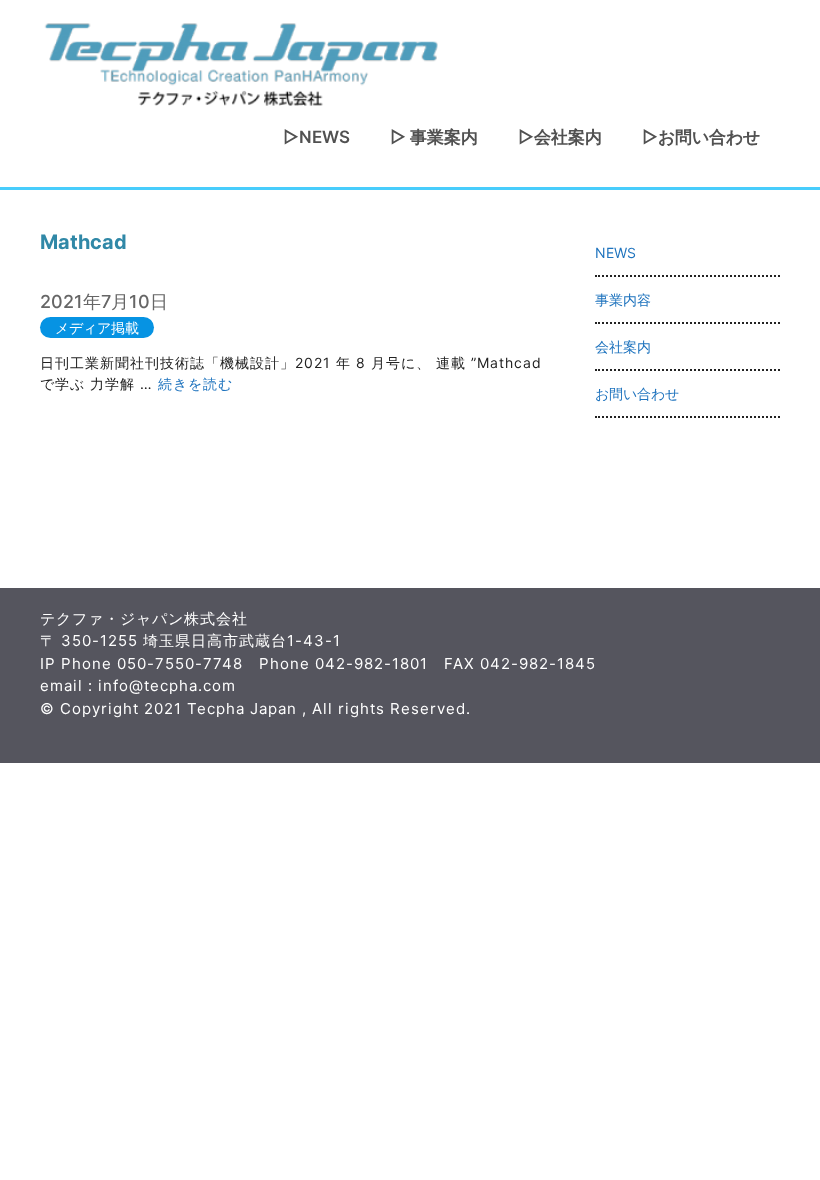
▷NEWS (316, 137)
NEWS (615, 252)
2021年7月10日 (104, 301)
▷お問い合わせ (701, 137)
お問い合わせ (637, 393)
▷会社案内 (560, 137)
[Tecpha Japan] (240, 61)
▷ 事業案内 (434, 137)
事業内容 (623, 299)
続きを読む (195, 383)
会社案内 (623, 346)
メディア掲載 (97, 327)
